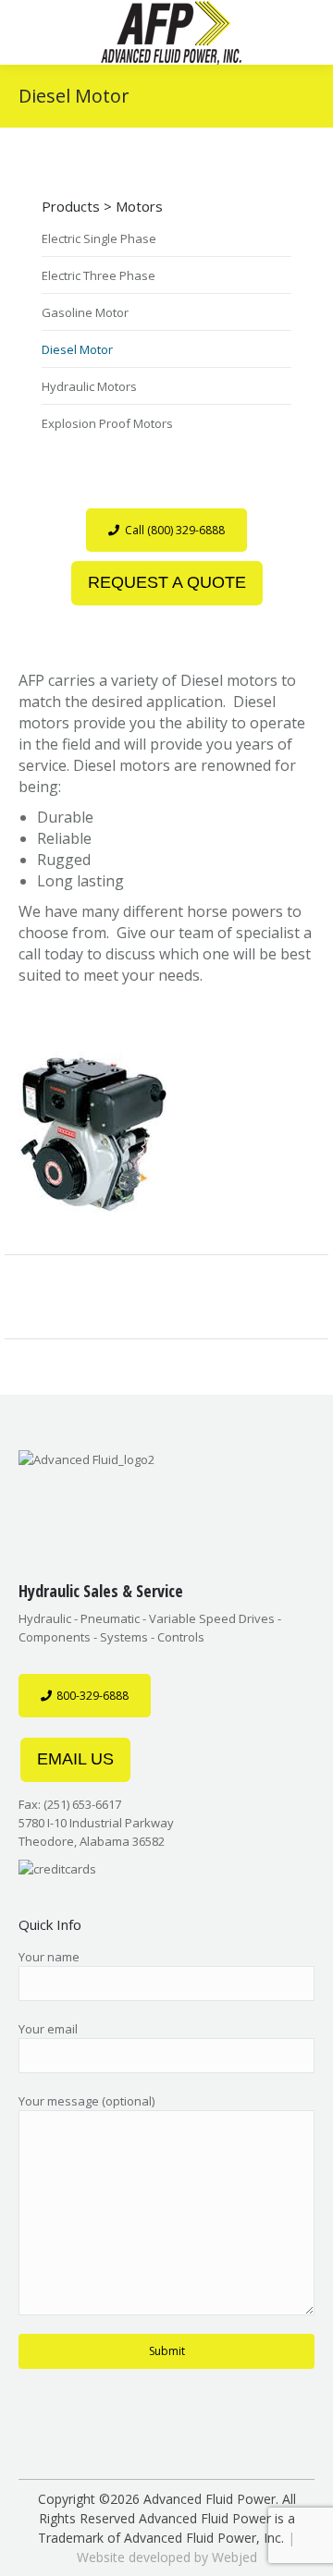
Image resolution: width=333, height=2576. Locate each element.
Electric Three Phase (99, 275)
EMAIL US (75, 1759)
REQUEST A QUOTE (167, 582)
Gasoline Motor (85, 312)
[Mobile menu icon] (47, 32)
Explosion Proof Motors (107, 423)
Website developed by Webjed (167, 2557)
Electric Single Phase (99, 238)
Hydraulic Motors (89, 386)
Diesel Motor (77, 349)
